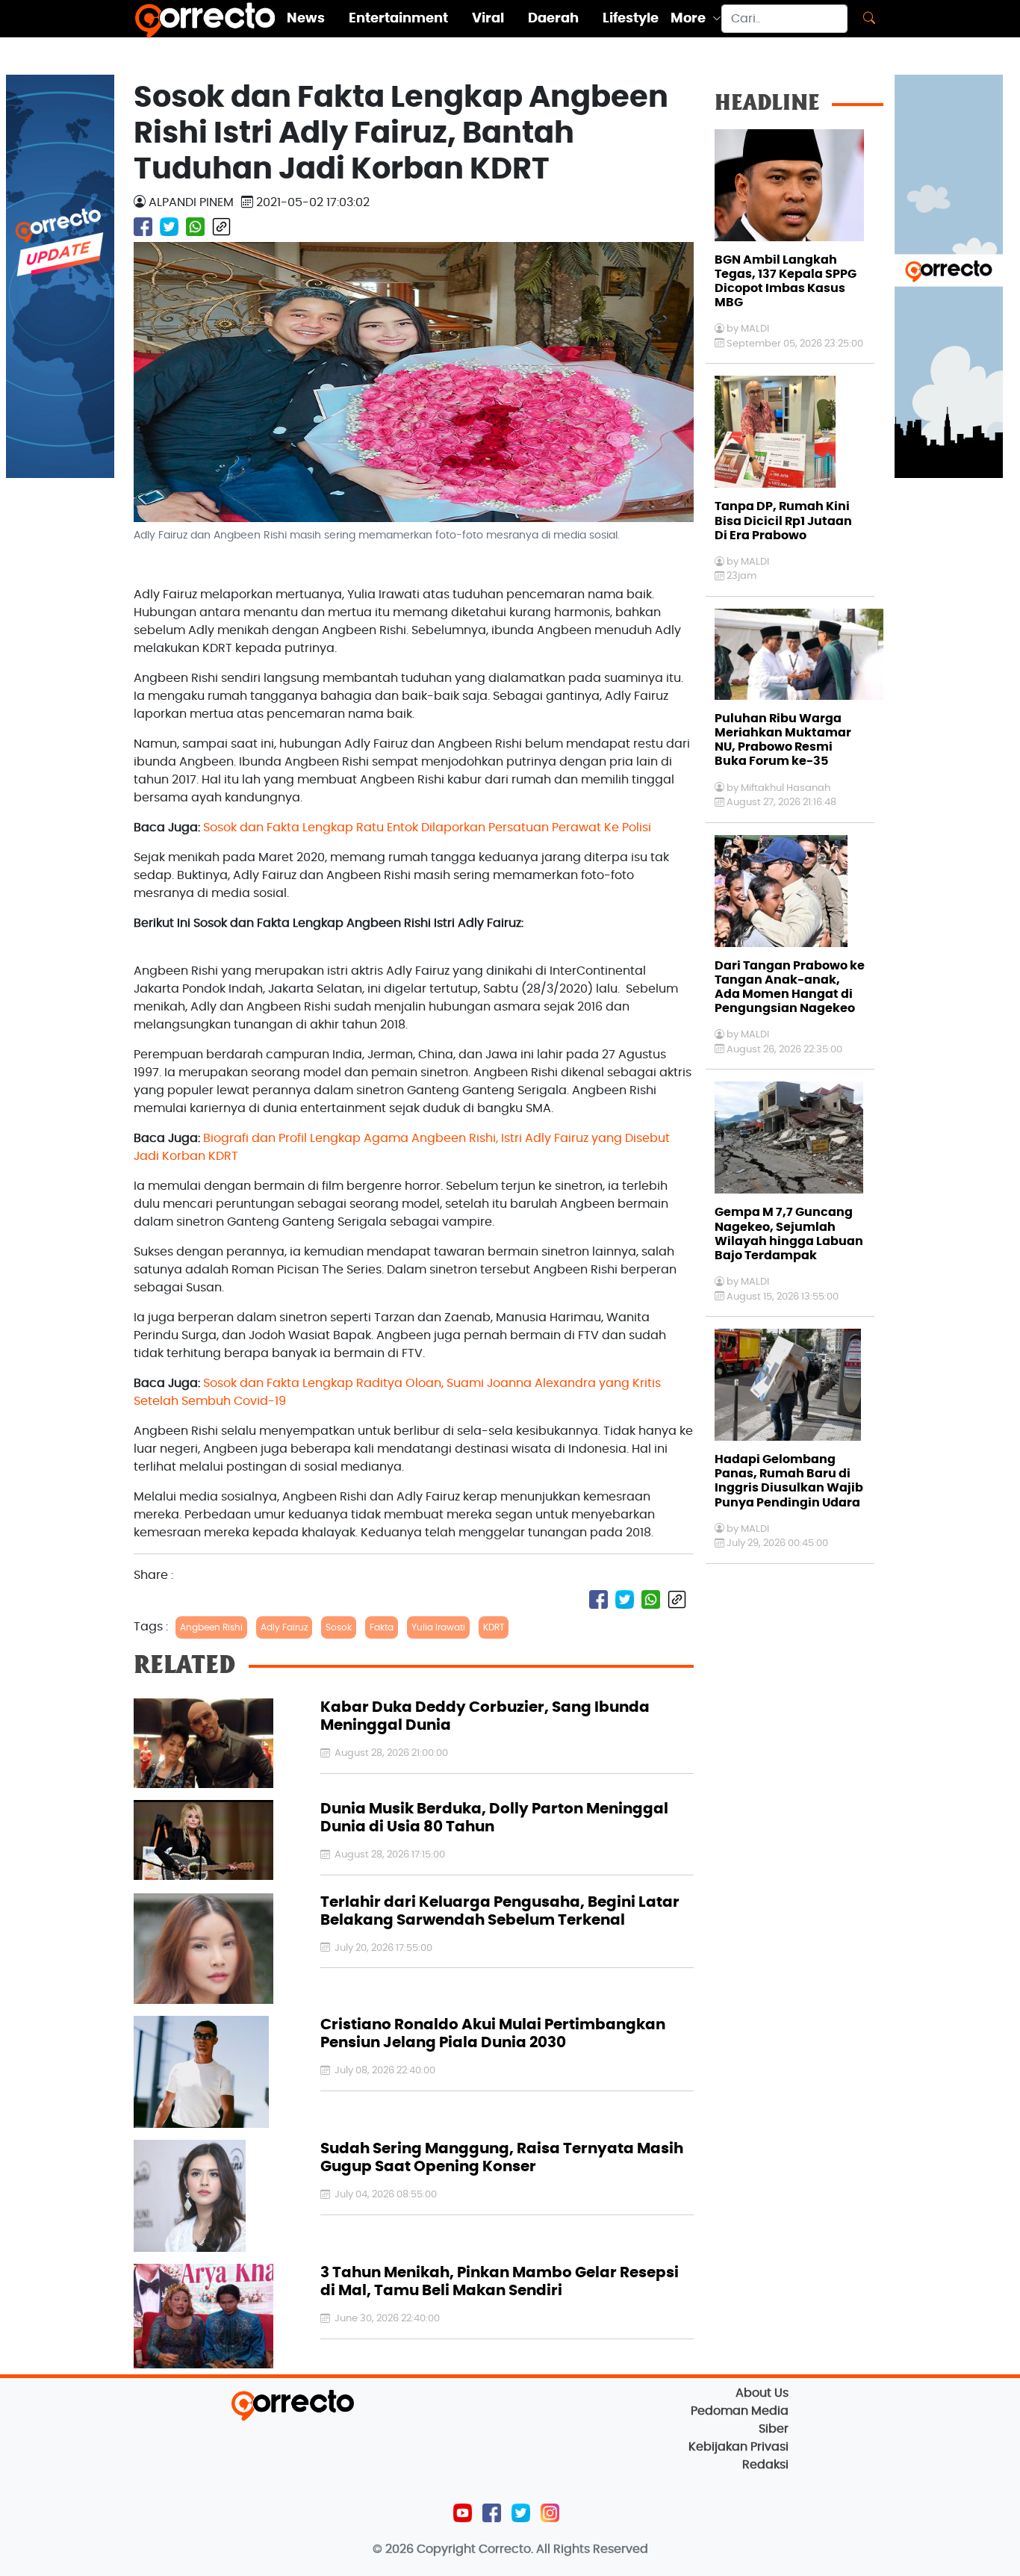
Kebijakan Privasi (738, 2447)
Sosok (339, 1627)
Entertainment (398, 19)
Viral (488, 19)
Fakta (382, 1627)
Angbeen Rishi (211, 1627)
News (306, 19)
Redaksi (765, 2465)
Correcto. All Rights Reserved (563, 2549)
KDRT (494, 1627)
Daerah (553, 19)
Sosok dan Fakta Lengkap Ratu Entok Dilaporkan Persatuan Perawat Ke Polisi (427, 828)
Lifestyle (631, 19)
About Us (762, 2393)
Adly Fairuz (284, 1627)
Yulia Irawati (438, 1627)
